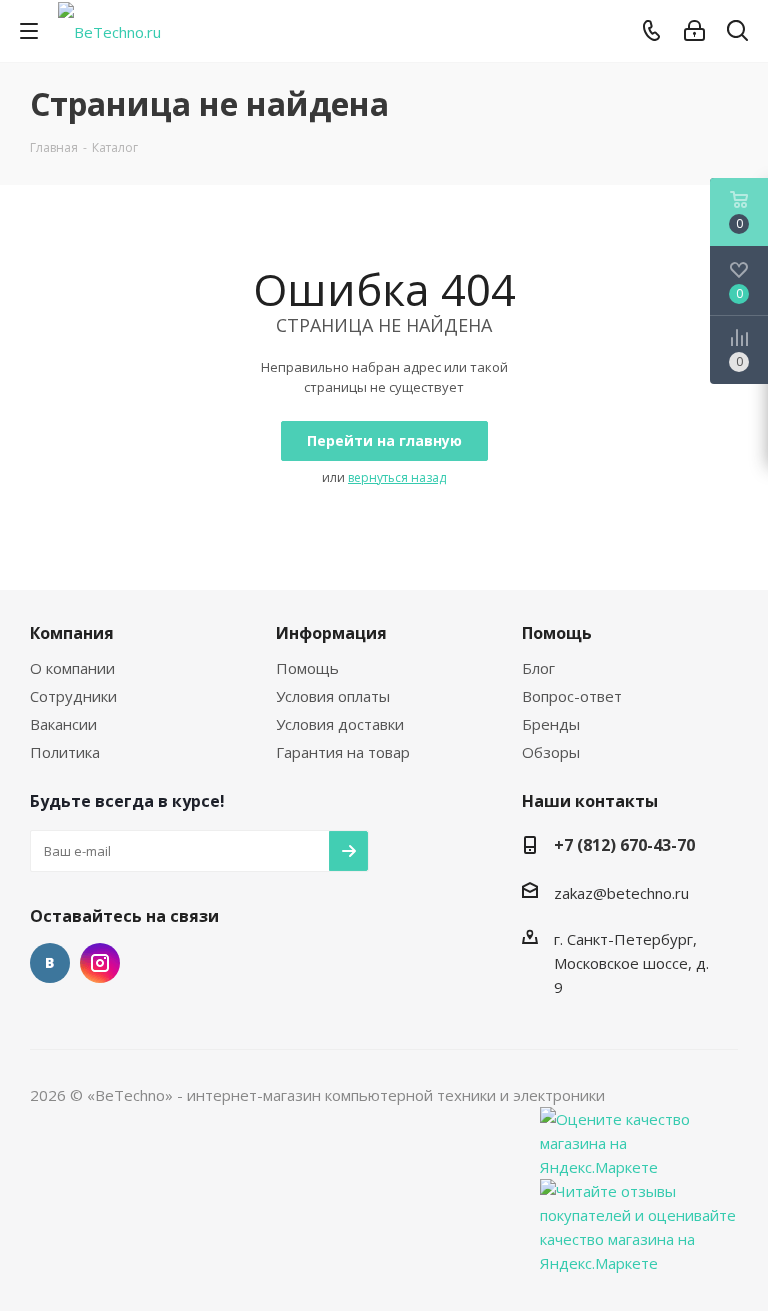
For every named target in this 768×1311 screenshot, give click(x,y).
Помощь (307, 668)
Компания (72, 633)
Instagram (100, 963)
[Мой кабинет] (694, 31)
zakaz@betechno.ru (621, 893)
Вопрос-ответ (572, 696)
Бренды (551, 724)
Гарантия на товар (343, 752)
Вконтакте (50, 963)
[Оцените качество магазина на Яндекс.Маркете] (640, 1141)
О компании (72, 668)
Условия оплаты (333, 696)
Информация (331, 633)
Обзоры (551, 752)
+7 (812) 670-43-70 (624, 845)
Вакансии (63, 724)
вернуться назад (397, 477)
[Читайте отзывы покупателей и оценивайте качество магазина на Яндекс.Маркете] (640, 1225)
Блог (538, 668)
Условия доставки (340, 724)
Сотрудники (73, 696)
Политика (65, 752)
